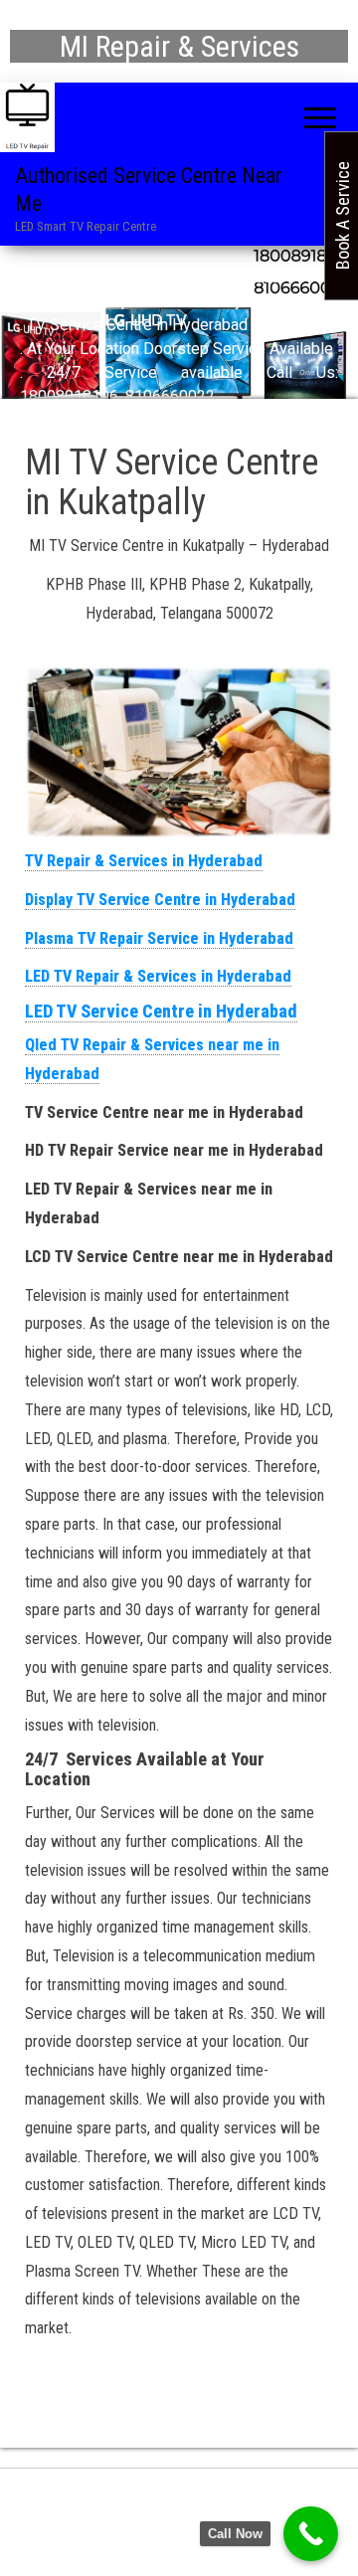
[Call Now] (311, 2534)
